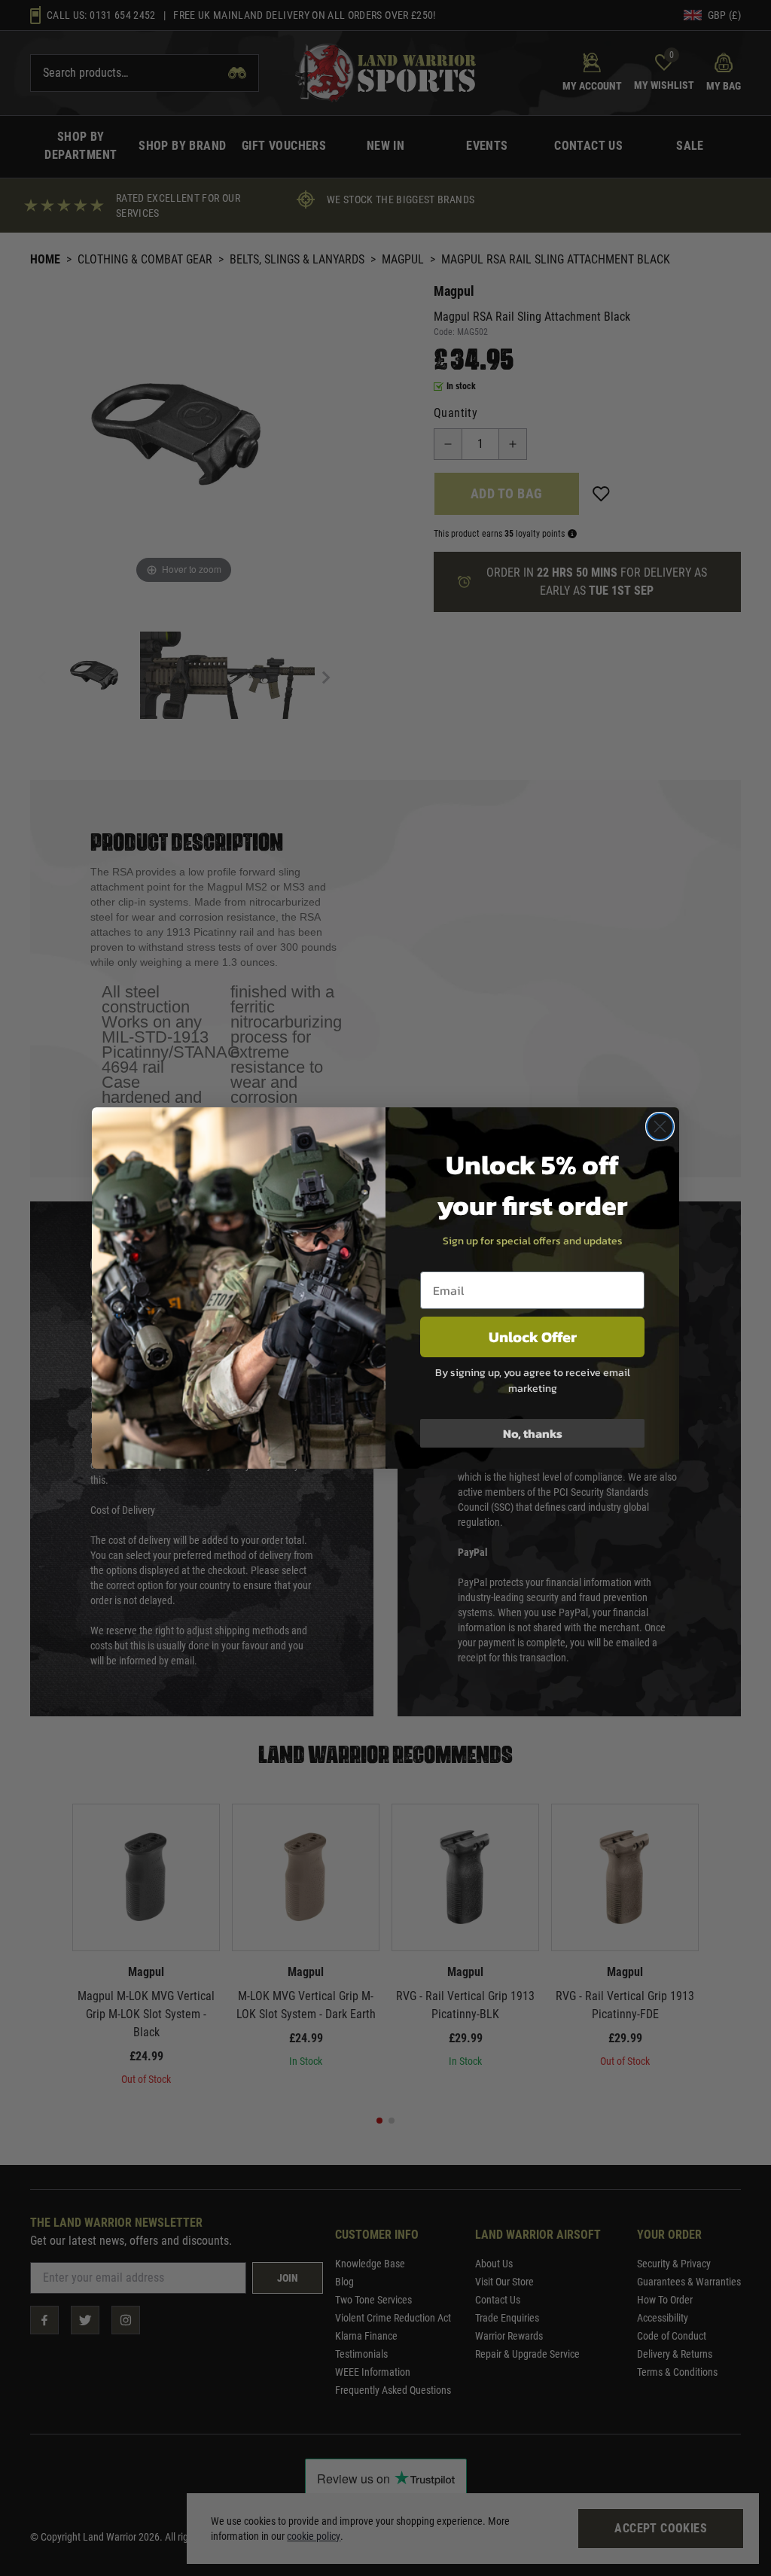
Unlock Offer (533, 1337)
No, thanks (533, 1433)
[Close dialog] (660, 1127)
